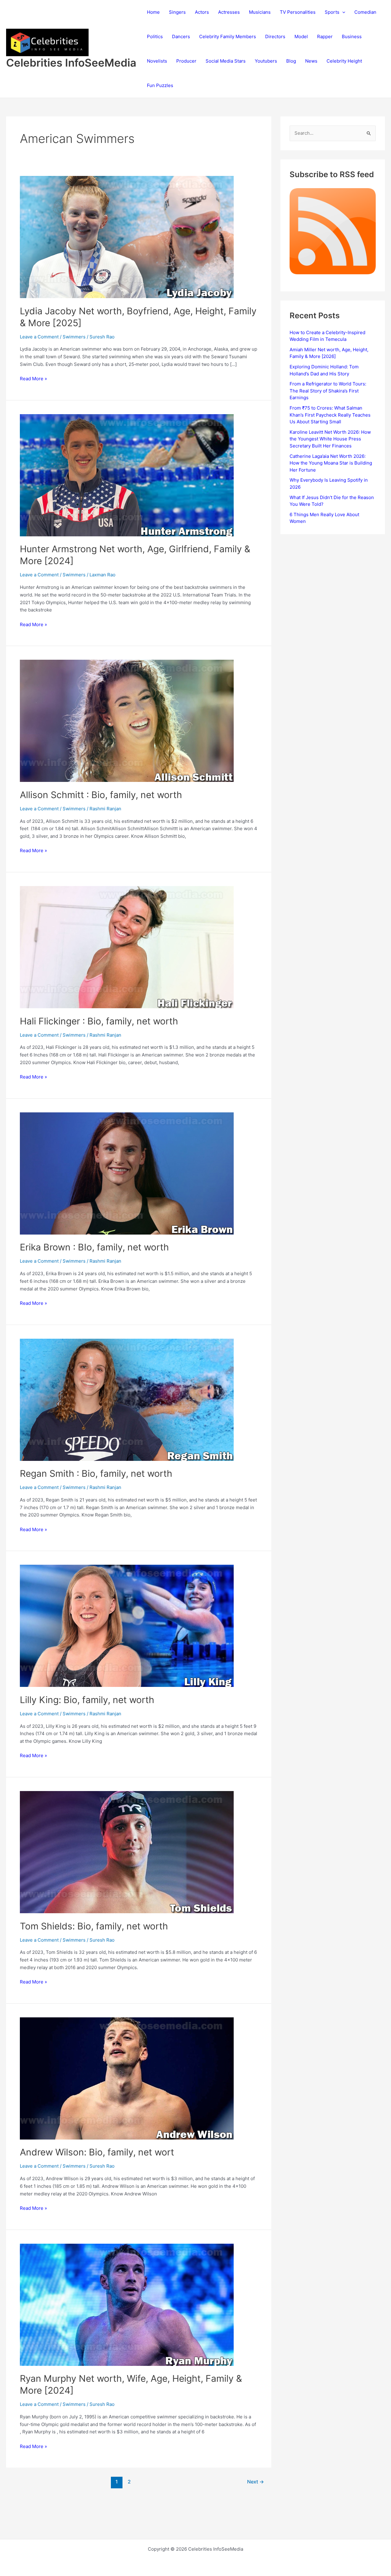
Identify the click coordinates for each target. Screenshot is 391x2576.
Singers (177, 12)
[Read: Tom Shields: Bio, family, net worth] (127, 1852)
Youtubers (266, 61)
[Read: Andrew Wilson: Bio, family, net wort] (127, 2078)
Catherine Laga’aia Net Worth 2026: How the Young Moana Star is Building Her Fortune (331, 463)
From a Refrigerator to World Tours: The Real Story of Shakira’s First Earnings (328, 391)
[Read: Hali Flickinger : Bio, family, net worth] (127, 947)
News (311, 61)
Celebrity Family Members (228, 36)
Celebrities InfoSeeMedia (71, 63)
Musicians (260, 12)
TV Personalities (298, 12)
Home (153, 12)
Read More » (33, 379)
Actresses (229, 12)
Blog (291, 61)
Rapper (325, 36)
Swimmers (74, 337)
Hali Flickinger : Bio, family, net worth (99, 1021)
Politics (155, 36)
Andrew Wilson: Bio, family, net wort (97, 2152)
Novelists (157, 61)
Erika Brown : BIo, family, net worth (94, 1247)
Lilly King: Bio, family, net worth (87, 1700)
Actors (202, 12)
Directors (275, 36)
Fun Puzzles (160, 85)
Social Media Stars (226, 61)
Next (256, 2482)
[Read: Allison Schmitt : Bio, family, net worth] (127, 720)
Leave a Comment (39, 337)
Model (301, 36)
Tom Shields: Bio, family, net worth (94, 1926)
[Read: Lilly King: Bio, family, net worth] (127, 1625)
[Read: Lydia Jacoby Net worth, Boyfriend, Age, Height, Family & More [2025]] (127, 237)
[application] (342, 12)
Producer (186, 61)
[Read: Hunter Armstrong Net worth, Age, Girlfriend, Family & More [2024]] (127, 475)
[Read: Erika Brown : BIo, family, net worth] (127, 1173)
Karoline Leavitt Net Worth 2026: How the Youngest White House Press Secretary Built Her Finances (330, 439)
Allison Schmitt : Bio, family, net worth (101, 795)
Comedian (365, 12)
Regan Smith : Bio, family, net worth (96, 1473)
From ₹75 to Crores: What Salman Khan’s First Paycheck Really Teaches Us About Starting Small (330, 415)
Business (352, 36)
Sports (332, 12)
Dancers (181, 36)
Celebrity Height (344, 61)
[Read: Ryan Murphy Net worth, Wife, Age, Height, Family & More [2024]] (127, 2304)
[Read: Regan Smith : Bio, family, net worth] (127, 1399)
